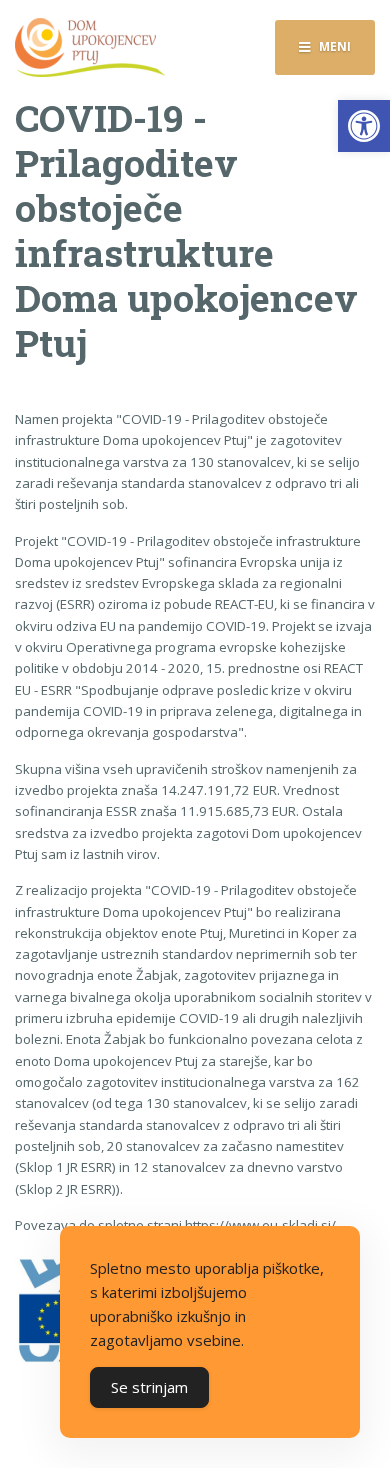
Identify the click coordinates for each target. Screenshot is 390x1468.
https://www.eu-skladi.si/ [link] (260, 1225)
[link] (364, 126)
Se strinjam (149, 1387)
